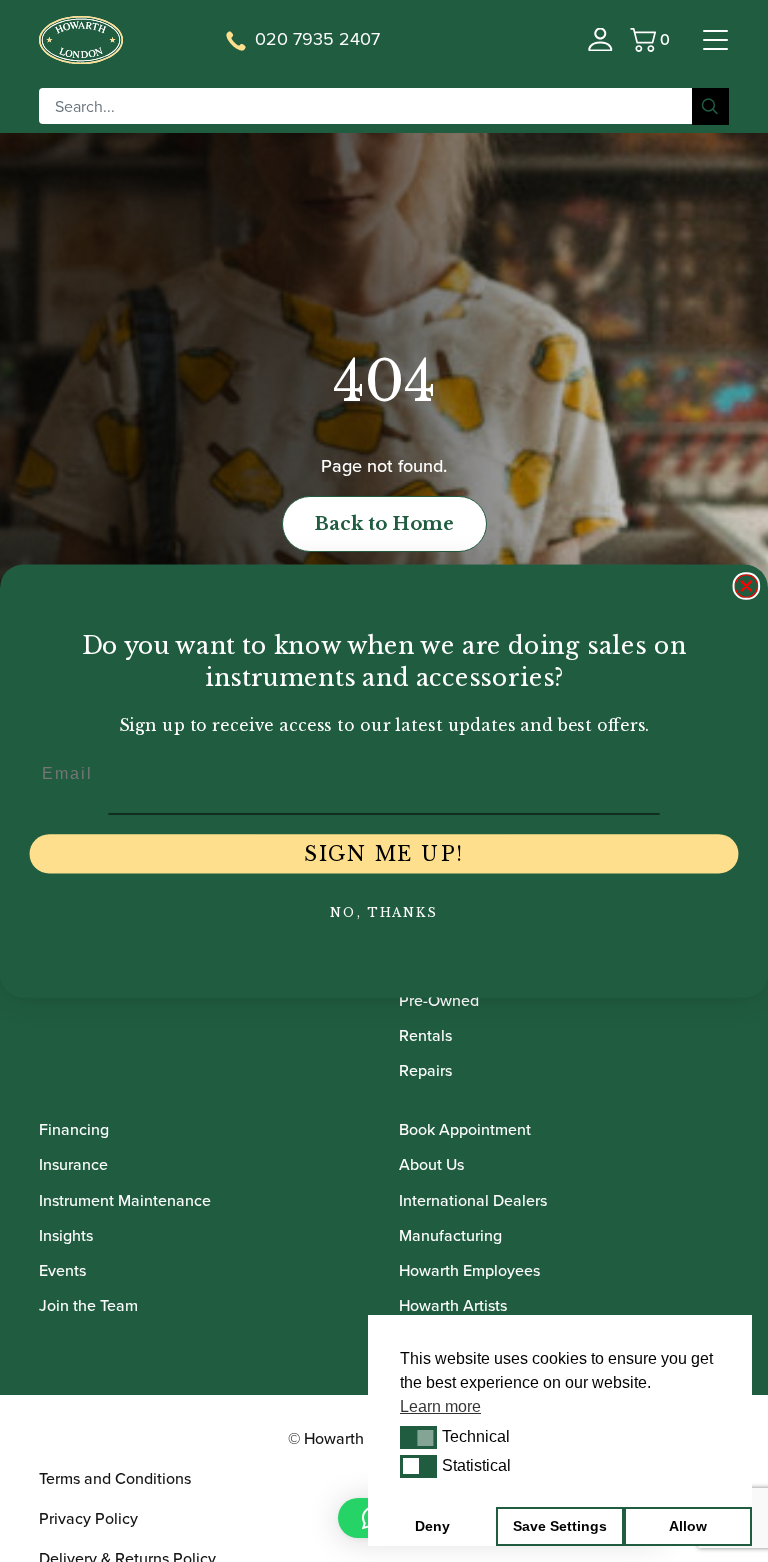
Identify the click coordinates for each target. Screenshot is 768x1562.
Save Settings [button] (560, 1526)
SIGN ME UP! (384, 854)
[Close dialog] (747, 586)
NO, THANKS (383, 912)
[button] (418, 1437)
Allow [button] (688, 1526)
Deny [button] (432, 1526)
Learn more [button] (440, 1406)
